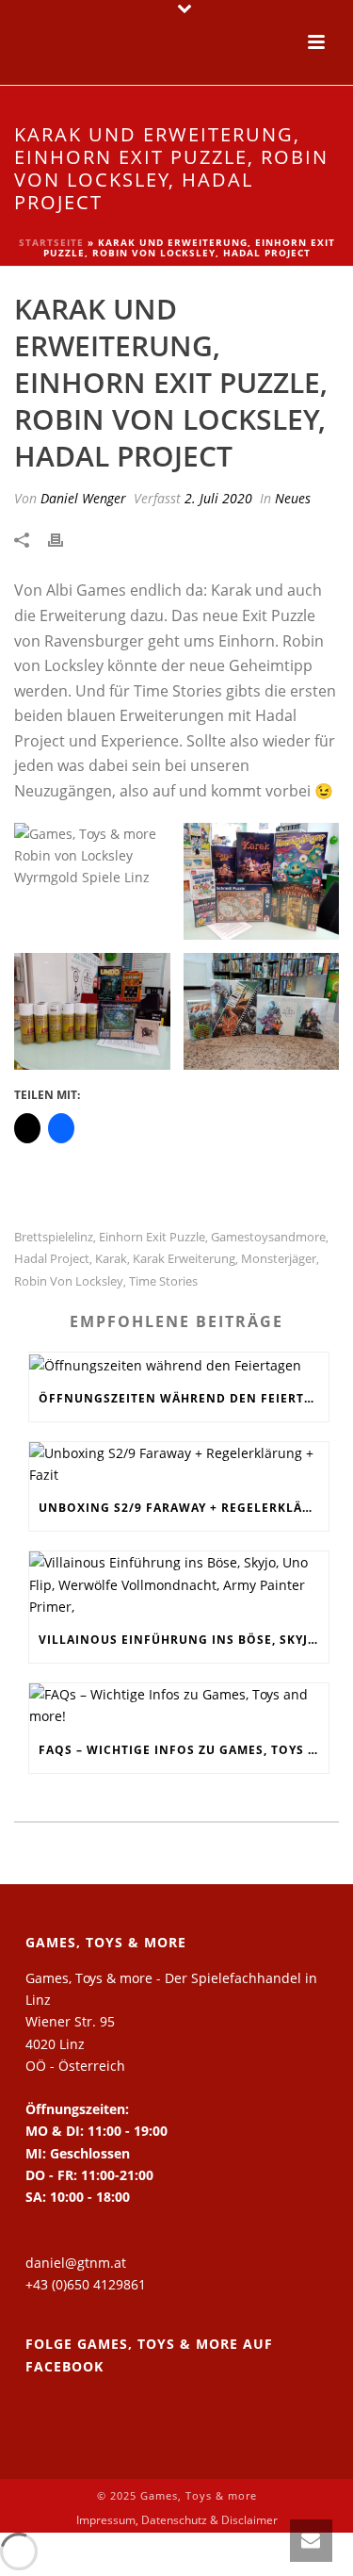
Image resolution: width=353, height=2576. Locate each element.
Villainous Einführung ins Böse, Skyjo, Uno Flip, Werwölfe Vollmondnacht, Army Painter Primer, (184, 1640)
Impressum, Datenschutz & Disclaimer (177, 2520)
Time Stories (163, 1281)
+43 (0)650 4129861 (86, 2284)
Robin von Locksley (69, 1281)
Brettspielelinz (54, 1237)
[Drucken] (65, 539)
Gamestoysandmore (268, 1237)
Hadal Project (52, 1259)
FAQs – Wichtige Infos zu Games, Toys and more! (184, 1750)
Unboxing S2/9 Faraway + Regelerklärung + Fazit (184, 1508)
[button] (92, 881)
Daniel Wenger (83, 498)
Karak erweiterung (184, 1259)
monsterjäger (279, 1259)
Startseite (51, 242)
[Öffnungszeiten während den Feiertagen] (179, 1364)
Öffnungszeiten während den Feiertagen (184, 1398)
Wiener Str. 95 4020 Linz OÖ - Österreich (75, 2043)
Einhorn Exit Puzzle (152, 1237)
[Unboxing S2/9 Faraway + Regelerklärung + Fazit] (179, 1464)
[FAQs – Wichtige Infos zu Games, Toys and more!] (179, 1705)
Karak (111, 1259)
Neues (293, 498)
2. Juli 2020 (218, 498)
